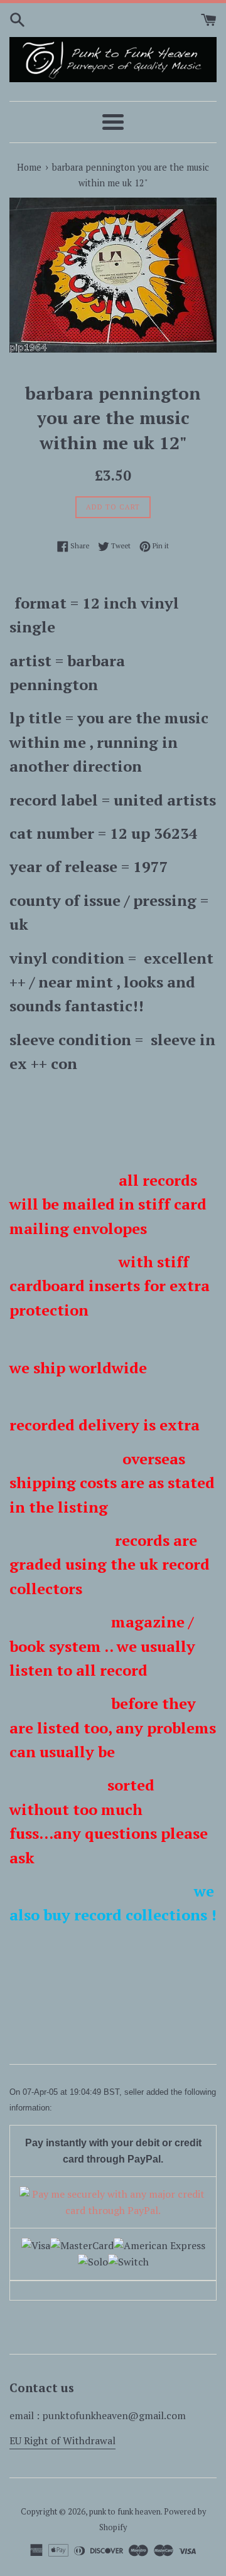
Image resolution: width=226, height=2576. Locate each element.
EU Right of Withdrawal (62, 2440)
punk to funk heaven (125, 2512)
